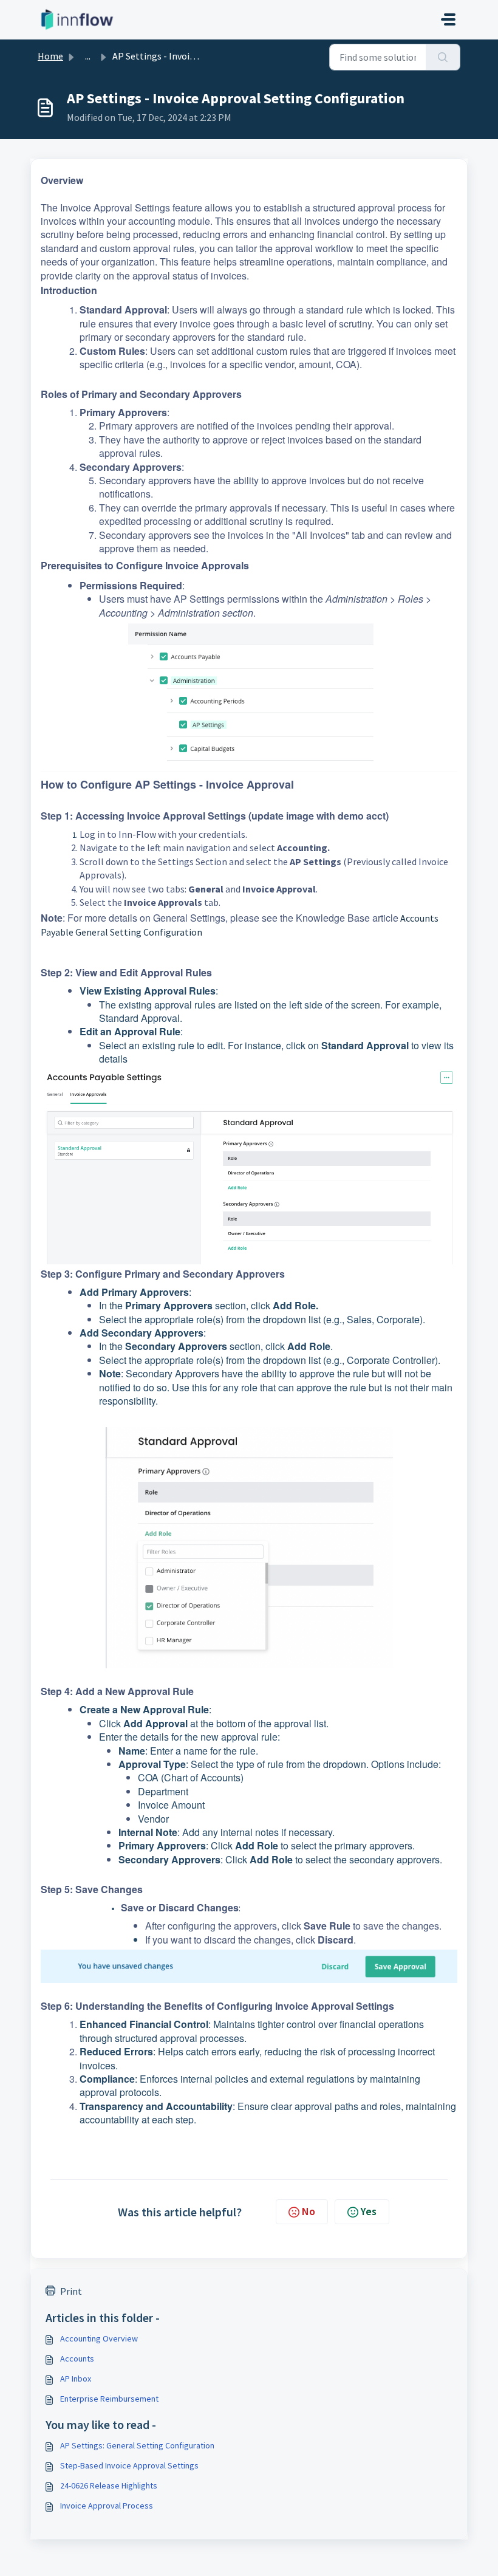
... (88, 56)
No (309, 2211)
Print (71, 2291)
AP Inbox (76, 2379)
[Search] (443, 57)
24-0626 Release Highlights (109, 2485)
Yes (369, 2211)
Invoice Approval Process (107, 2506)
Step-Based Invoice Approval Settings (129, 2465)
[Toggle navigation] (448, 19)
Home (50, 56)
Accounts (77, 2358)
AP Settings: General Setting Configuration (137, 2445)
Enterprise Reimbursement (109, 2399)
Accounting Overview (99, 2338)
